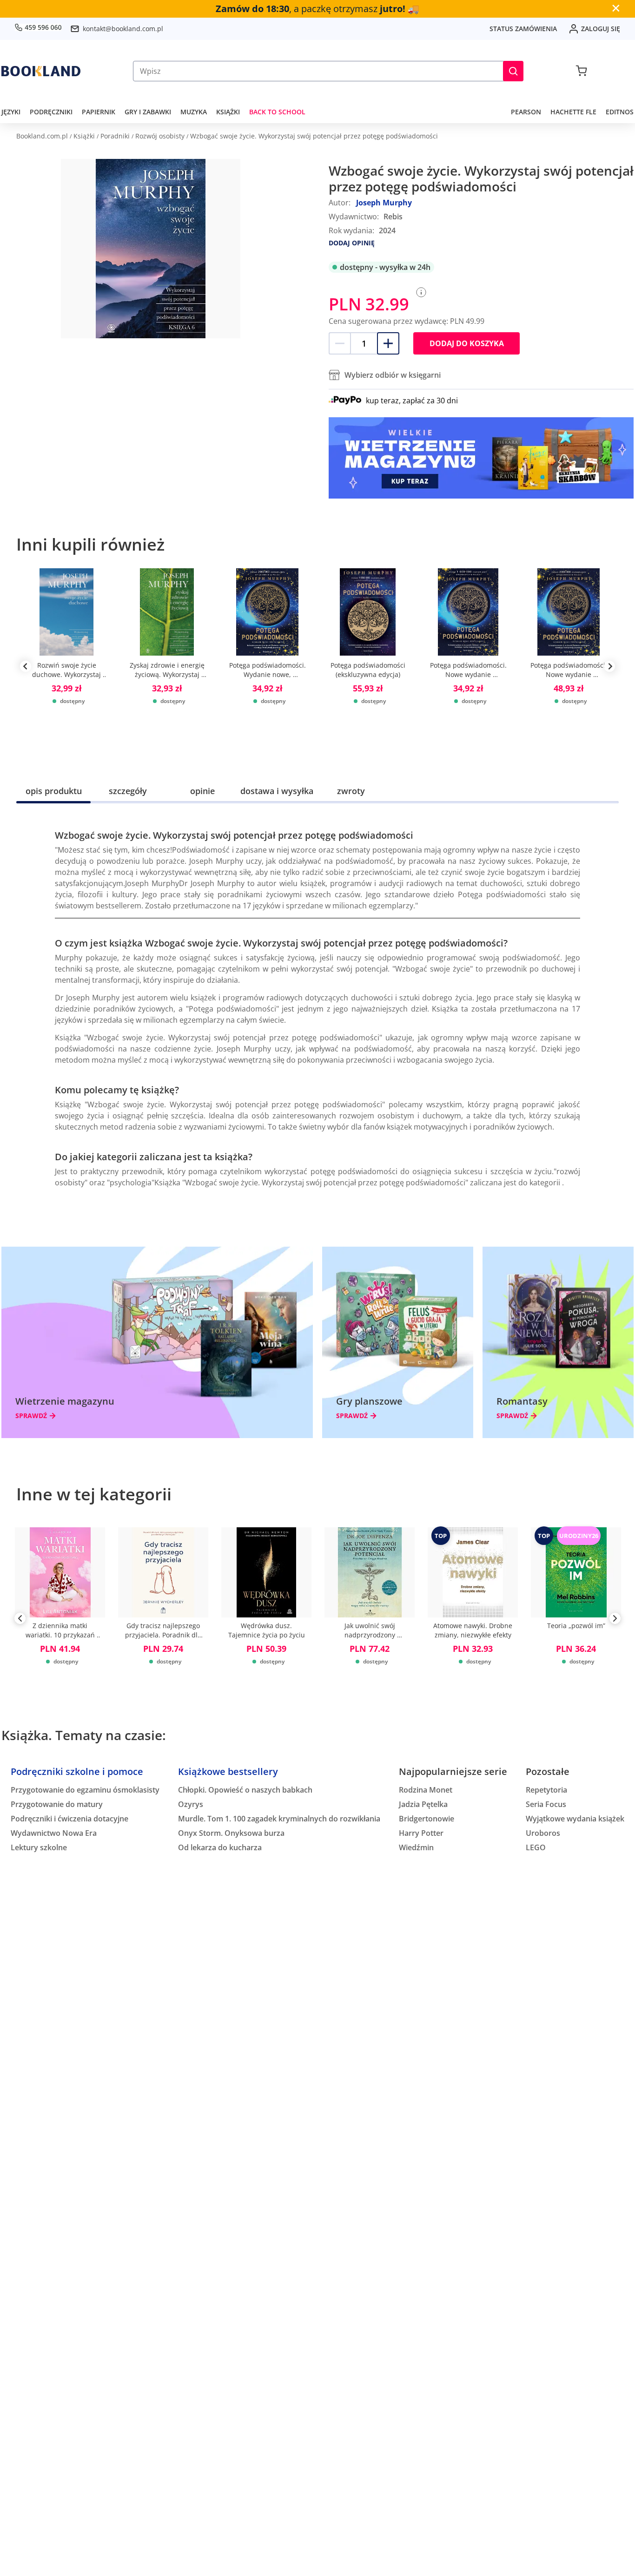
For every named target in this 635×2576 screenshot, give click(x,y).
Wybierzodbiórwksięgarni (393, 375)
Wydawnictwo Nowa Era (54, 1833)
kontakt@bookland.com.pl (123, 29)
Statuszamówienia (523, 29)
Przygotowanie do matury (57, 1804)
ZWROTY (351, 791)
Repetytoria (546, 1790)
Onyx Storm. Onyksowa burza (231, 1833)
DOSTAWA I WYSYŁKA (277, 791)
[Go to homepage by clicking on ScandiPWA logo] (41, 71)
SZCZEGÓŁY (128, 791)
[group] (66, 666)
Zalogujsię (601, 29)
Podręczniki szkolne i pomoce (77, 1771)
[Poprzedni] (20, 1620)
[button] (513, 71)
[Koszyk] (581, 71)
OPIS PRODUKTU (54, 791)
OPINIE (202, 791)
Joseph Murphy (384, 203)
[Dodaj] (388, 343)
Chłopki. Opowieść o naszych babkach (245, 1790)
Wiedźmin (416, 1847)
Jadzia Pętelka (423, 1804)
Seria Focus (546, 1804)
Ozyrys (191, 1804)
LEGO (536, 1847)
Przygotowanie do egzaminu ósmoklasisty (85, 1790)
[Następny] (615, 1620)
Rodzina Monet (426, 1790)
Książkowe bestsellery (228, 1771)
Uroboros (543, 1833)
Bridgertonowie (427, 1819)
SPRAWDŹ (31, 1416)
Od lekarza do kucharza (220, 1847)
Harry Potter (421, 1833)
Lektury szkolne (39, 1847)
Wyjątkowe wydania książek (575, 1819)
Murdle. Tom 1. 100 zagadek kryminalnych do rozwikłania (279, 1819)
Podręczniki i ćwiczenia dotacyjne (69, 1819)
